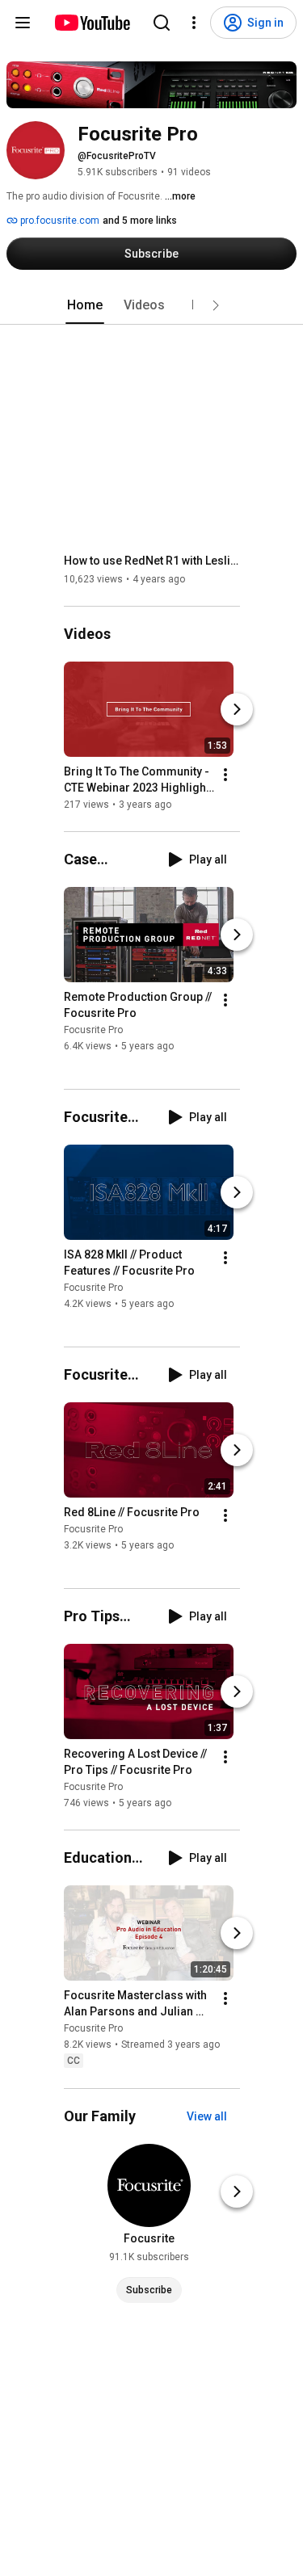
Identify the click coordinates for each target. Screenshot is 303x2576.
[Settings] (194, 23)
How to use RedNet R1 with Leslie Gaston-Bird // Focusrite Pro (152, 561)
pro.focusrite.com (59, 221)
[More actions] (225, 775)
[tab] (85, 305)
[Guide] (23, 23)
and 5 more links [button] (140, 221)
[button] (216, 305)
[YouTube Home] (92, 23)
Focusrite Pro (93, 1030)
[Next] (237, 709)
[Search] (162, 23)
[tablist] (152, 305)
